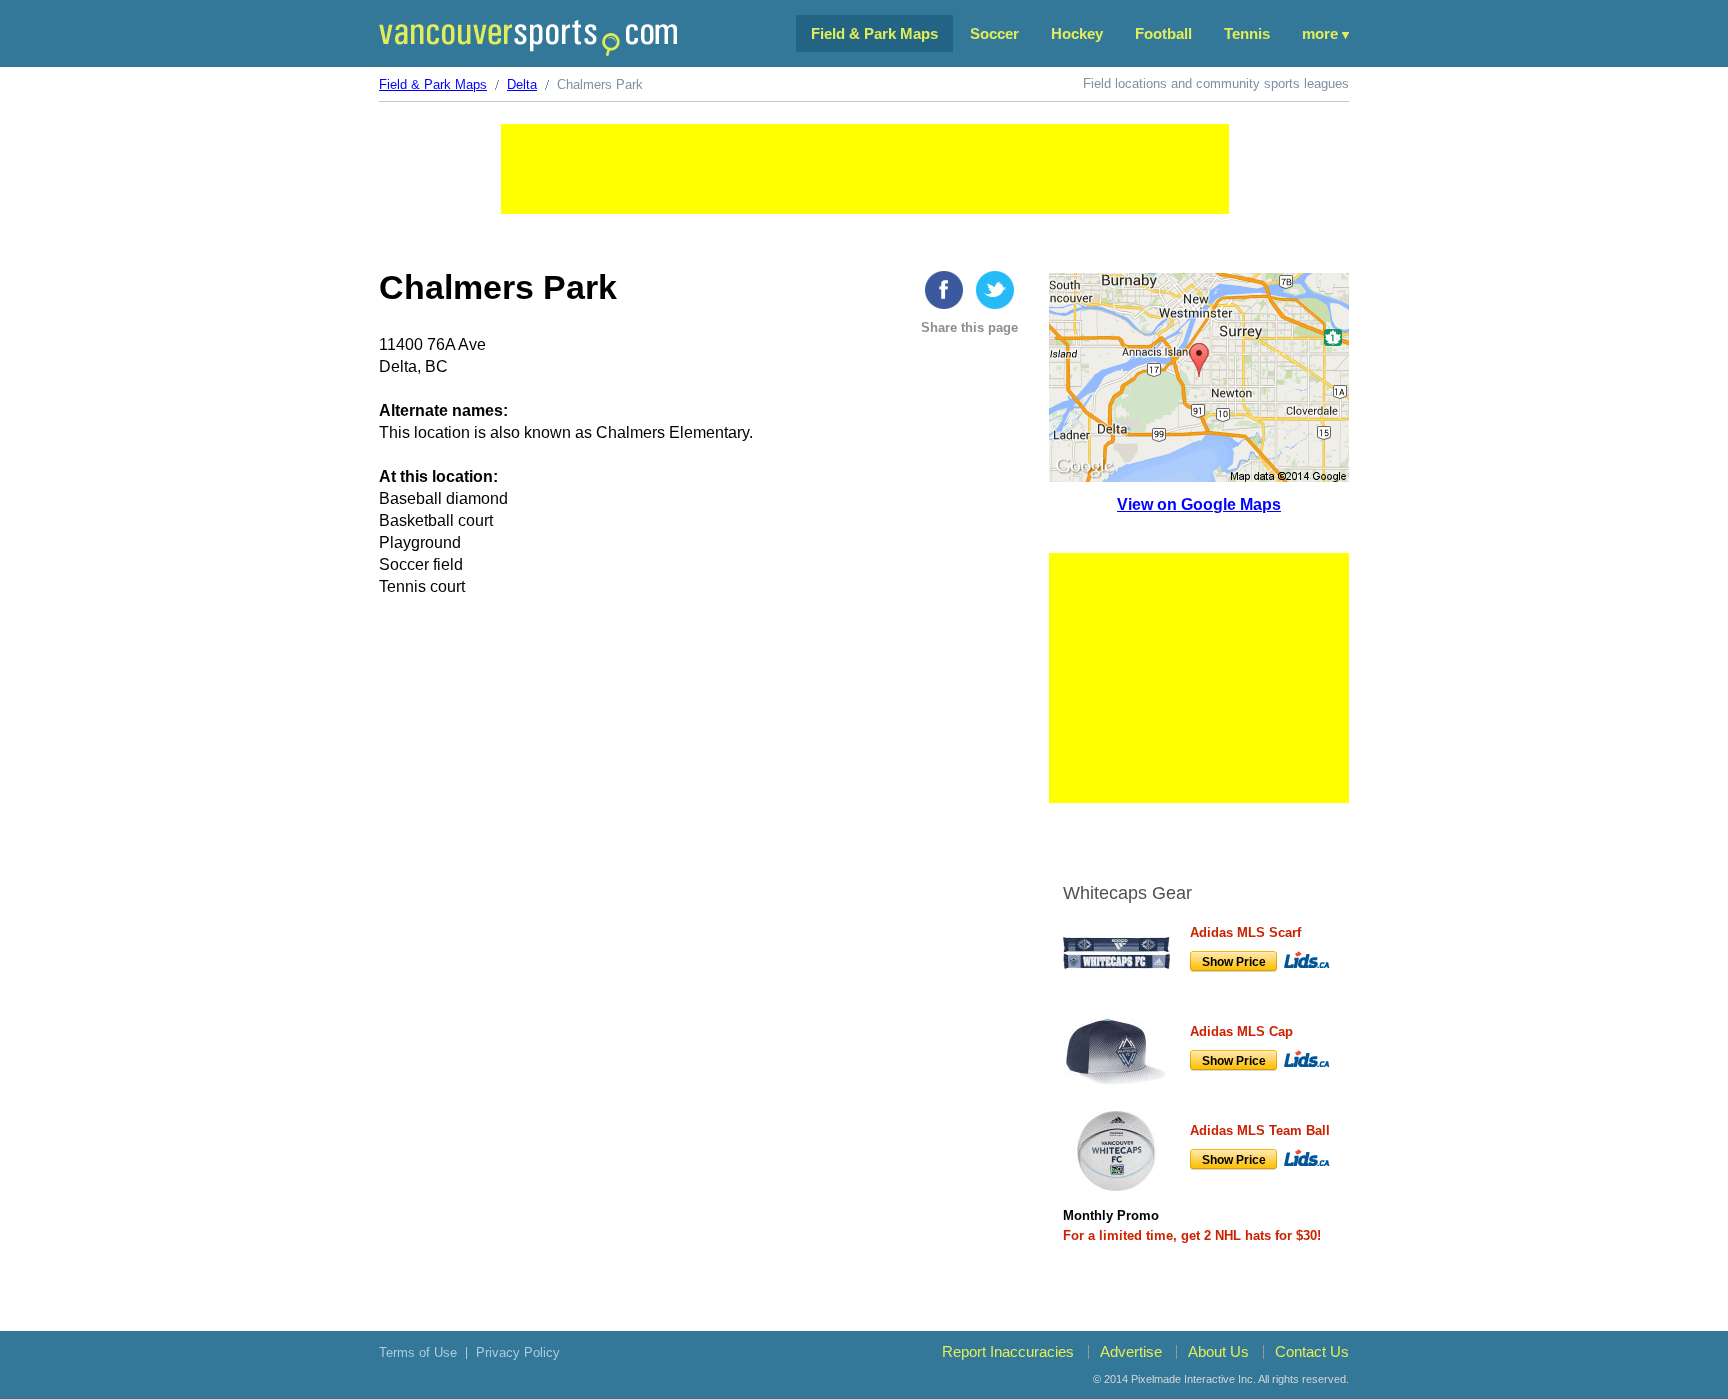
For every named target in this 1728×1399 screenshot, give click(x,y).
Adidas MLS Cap (1241, 1031)
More (1320, 33)
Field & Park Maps (874, 33)
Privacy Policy (518, 1352)
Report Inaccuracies (1008, 1351)
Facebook (944, 290)
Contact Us (1312, 1351)
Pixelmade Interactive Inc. (1193, 1379)
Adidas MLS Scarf (1245, 932)
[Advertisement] (865, 169)
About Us (1218, 1351)
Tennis (1247, 33)
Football (1163, 33)
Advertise (1131, 1351)
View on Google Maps (1199, 504)
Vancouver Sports (528, 37)
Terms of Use (418, 1352)
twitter (995, 290)
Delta (522, 84)
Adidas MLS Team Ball (1260, 1130)
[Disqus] (701, 923)
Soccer (994, 33)
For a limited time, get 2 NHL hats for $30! (1192, 1235)
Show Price (1234, 962)
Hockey (1077, 33)
